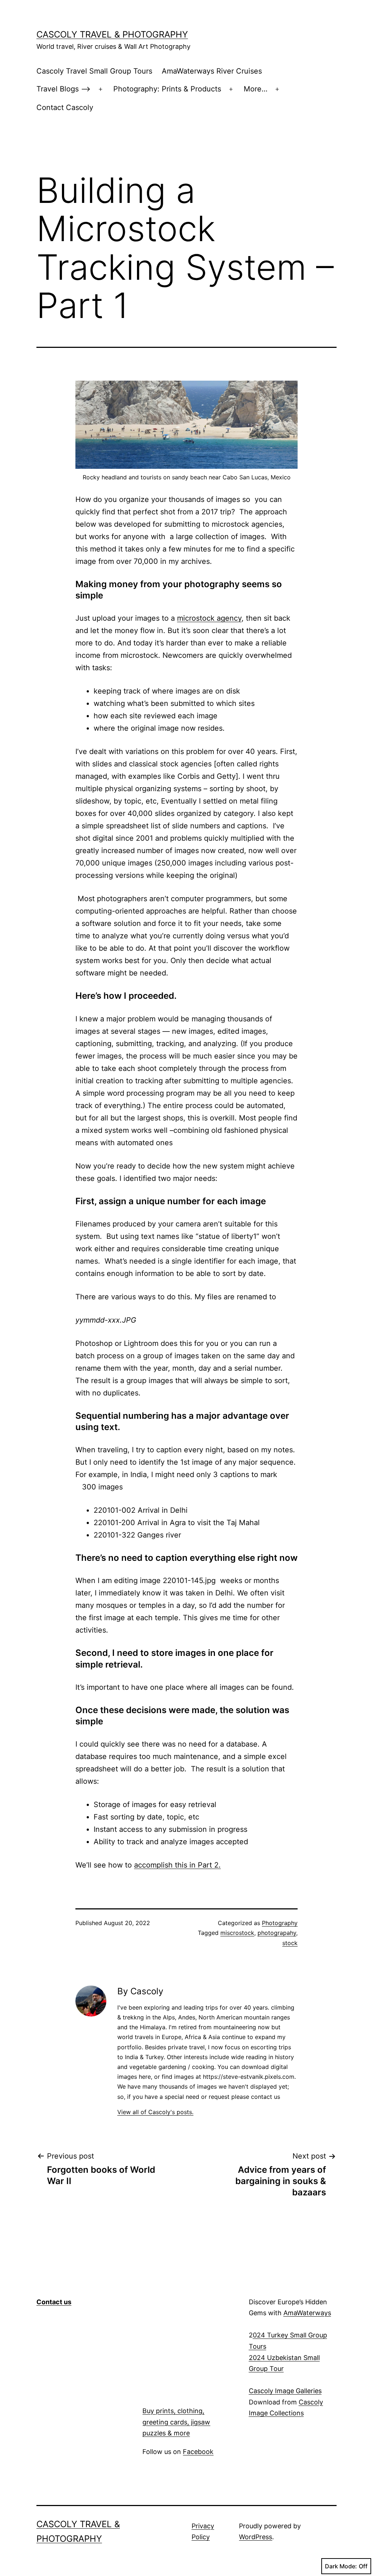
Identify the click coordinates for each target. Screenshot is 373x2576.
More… (256, 89)
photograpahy (277, 1933)
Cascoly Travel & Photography (112, 34)
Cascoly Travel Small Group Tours (94, 71)
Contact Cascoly (65, 107)
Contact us (54, 2302)
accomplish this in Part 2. (177, 1865)
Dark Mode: (341, 2566)
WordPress (256, 2537)
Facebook (198, 2452)
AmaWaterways (307, 2313)
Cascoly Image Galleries (285, 2391)
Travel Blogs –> (64, 89)
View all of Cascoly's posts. (155, 2112)
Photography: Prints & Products (167, 89)
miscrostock (237, 1933)
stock (290, 1943)
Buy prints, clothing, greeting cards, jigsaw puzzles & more (176, 2422)
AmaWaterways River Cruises (212, 71)
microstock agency (209, 618)
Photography (280, 1923)
